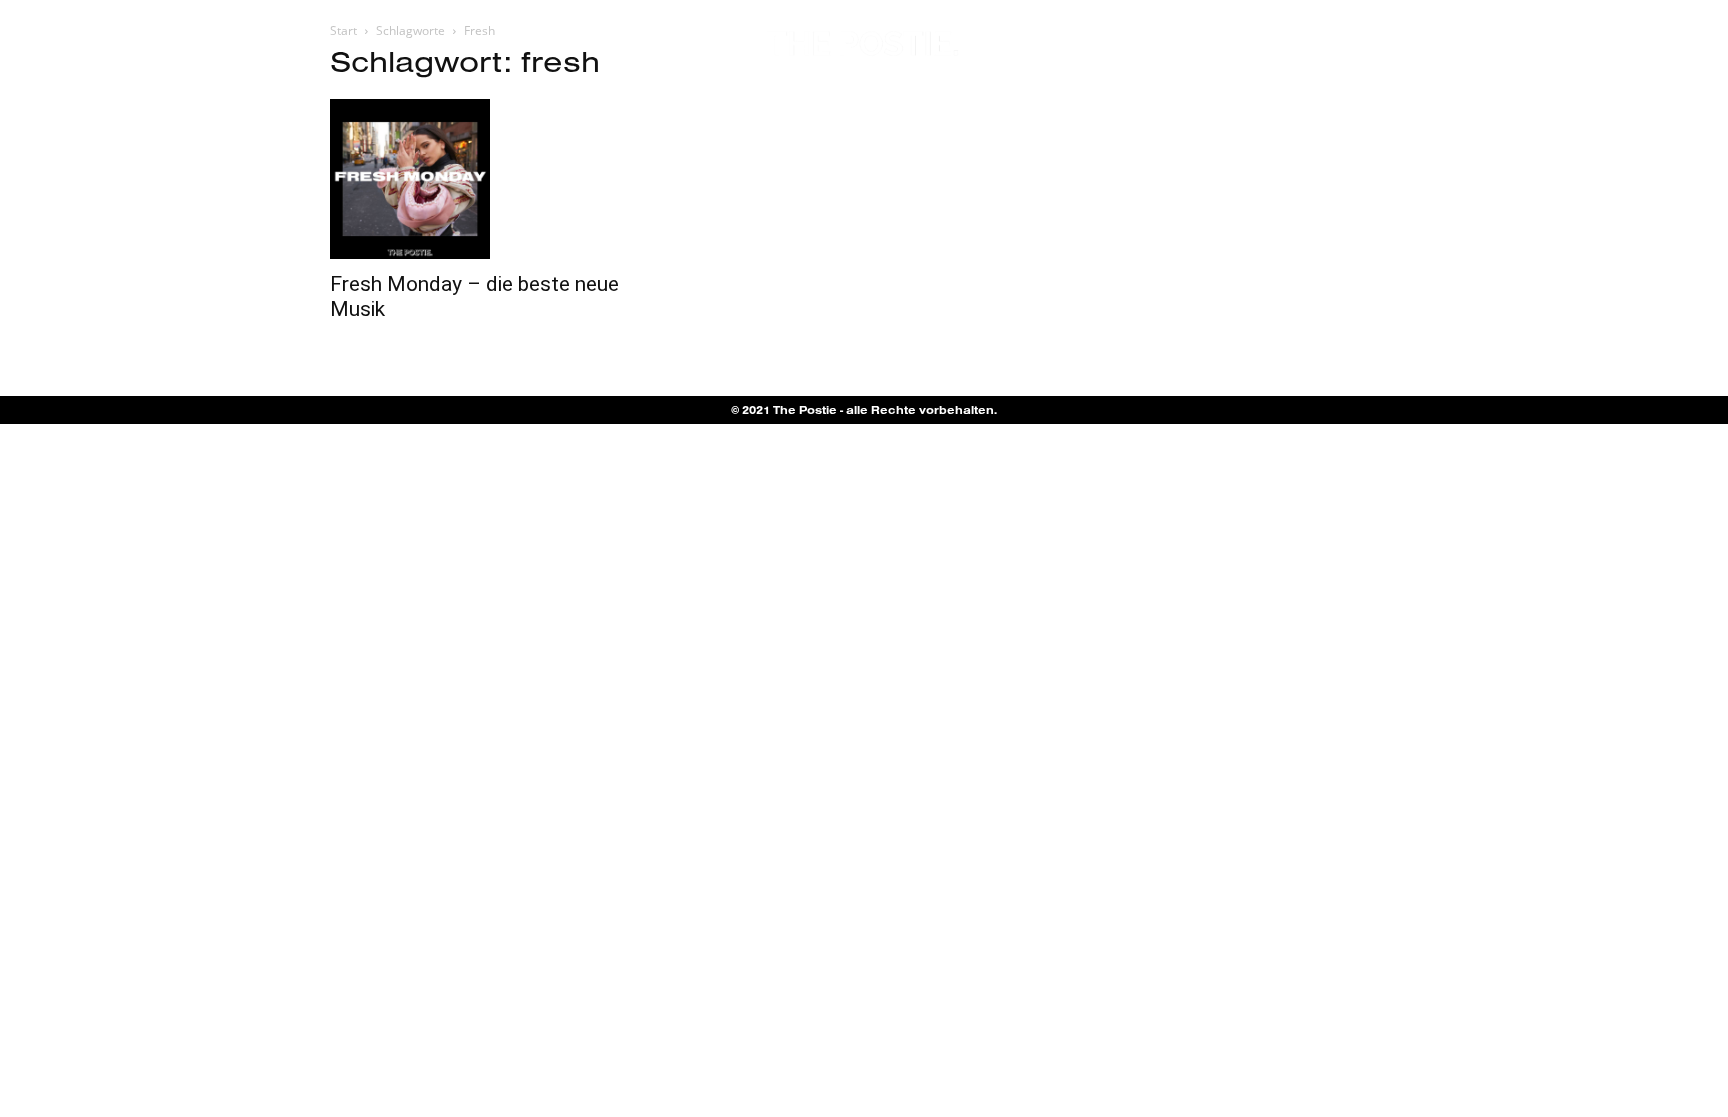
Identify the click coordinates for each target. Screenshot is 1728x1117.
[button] (1639, 45)
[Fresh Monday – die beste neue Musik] (492, 179)
